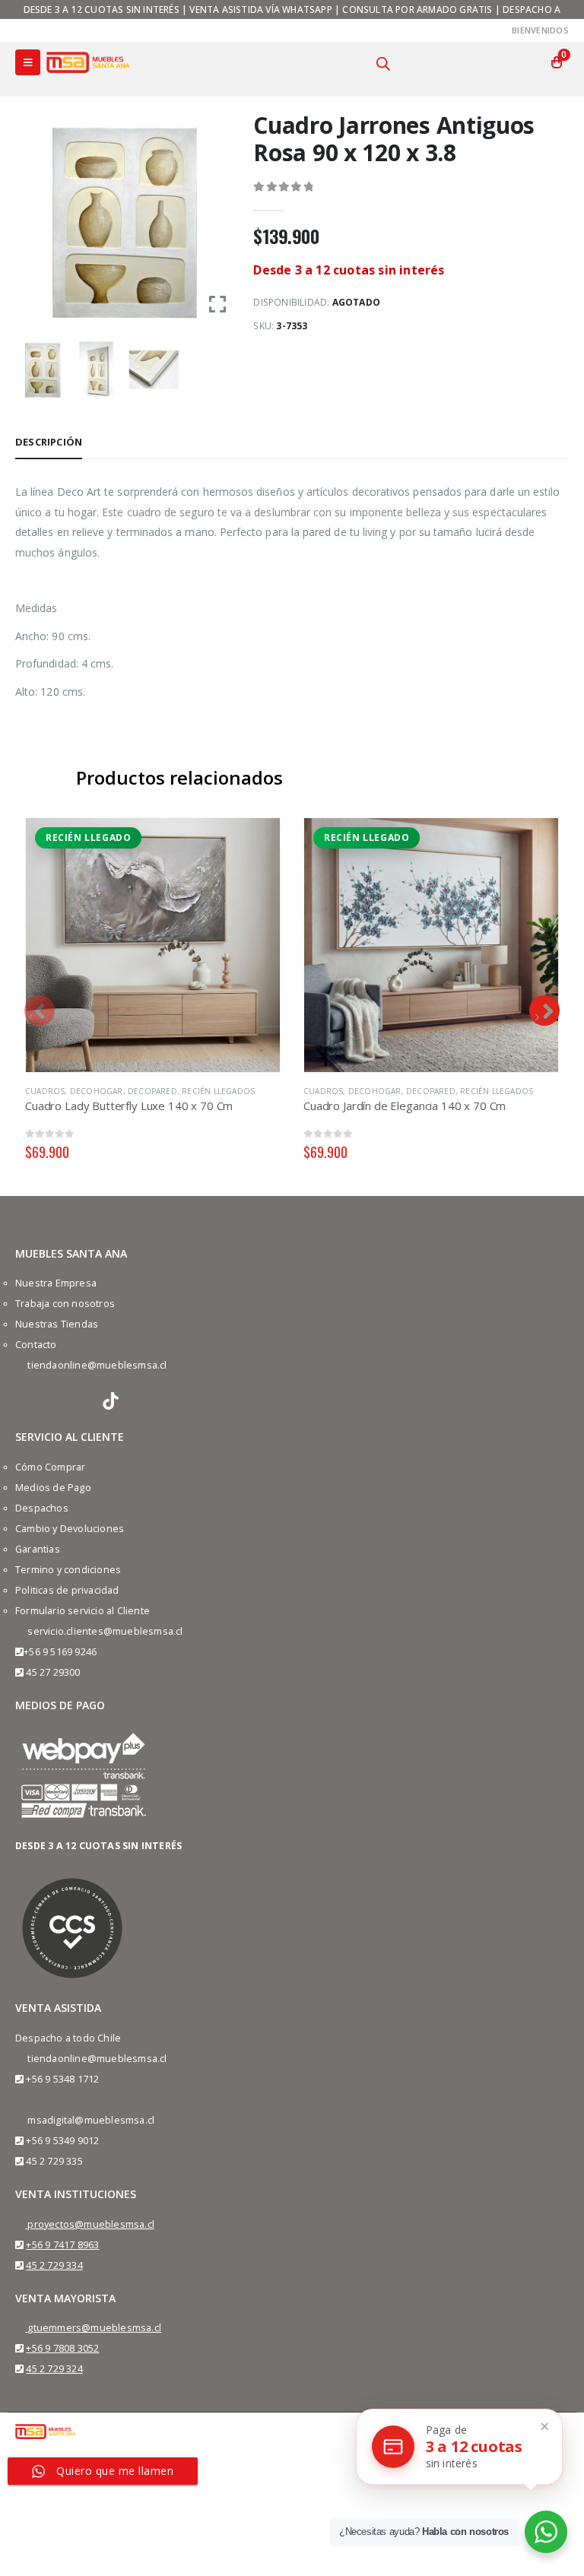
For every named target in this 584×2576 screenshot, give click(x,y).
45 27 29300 (53, 1672)
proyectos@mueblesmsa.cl (91, 2224)
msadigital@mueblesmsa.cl (91, 2120)
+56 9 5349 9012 (62, 2141)
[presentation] (40, 1010)
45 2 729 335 (54, 2161)
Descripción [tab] (49, 442)
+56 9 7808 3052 (62, 2348)
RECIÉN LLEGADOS (218, 1091)
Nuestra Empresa (56, 1283)
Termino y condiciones (68, 1570)
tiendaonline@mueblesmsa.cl (97, 1365)
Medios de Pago (53, 1488)
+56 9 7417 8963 (62, 2245)
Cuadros (45, 1091)
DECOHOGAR (97, 1091)
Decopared (152, 1091)
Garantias (38, 1549)
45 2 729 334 (54, 2265)
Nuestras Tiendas (57, 1324)
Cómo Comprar (50, 1467)
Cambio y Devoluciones (70, 1529)
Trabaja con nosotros (65, 1304)
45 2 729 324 (54, 2369)
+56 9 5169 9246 (60, 1652)
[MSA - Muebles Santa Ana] (88, 62)
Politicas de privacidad (67, 1590)
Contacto (36, 1345)
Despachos (42, 1508)
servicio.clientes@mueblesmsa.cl (105, 1631)
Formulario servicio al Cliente (83, 1611)
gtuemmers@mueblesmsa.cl (94, 2328)
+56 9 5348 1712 (62, 2079)
